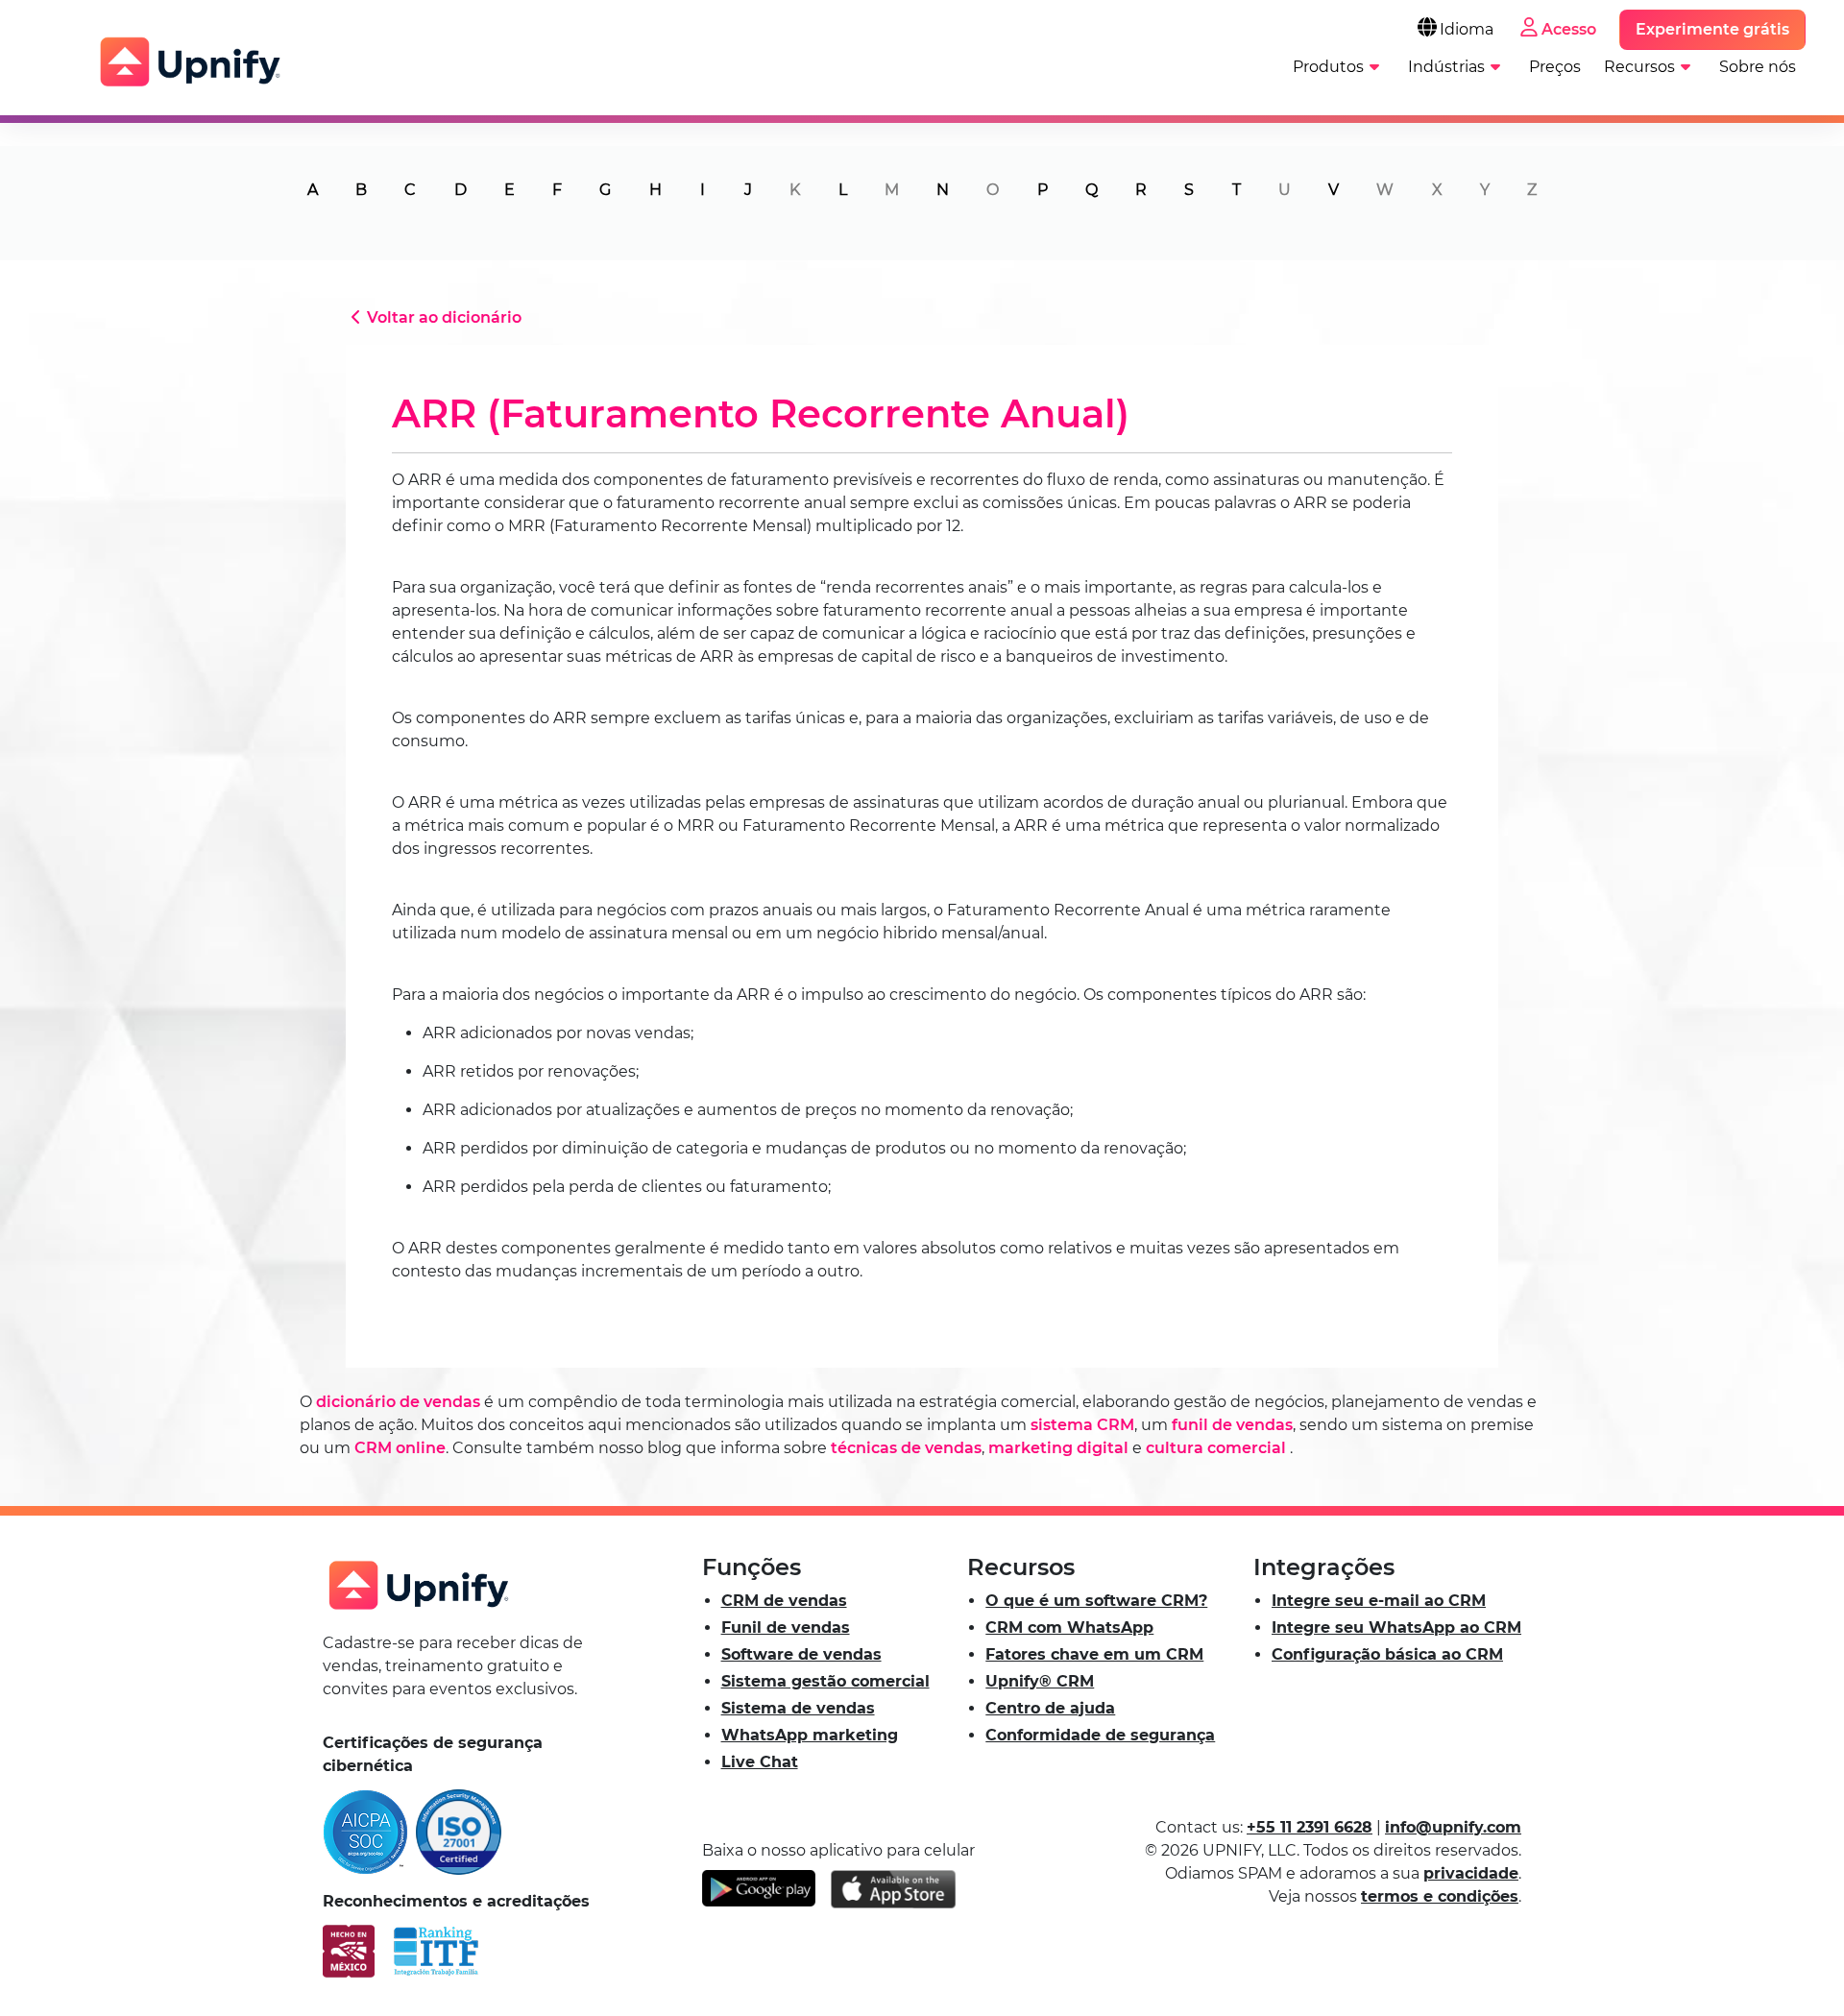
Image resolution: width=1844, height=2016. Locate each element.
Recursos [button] (1639, 67)
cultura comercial (1216, 1448)
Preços (1555, 67)
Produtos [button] (1328, 67)
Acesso (1569, 29)
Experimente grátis (1712, 29)
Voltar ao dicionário (444, 317)
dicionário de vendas (398, 1402)
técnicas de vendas (906, 1448)
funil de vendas (1232, 1425)
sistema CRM (1082, 1425)
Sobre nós (1758, 67)
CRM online (400, 1448)
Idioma (1467, 29)
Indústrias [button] (1446, 67)
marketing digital (1058, 1448)
